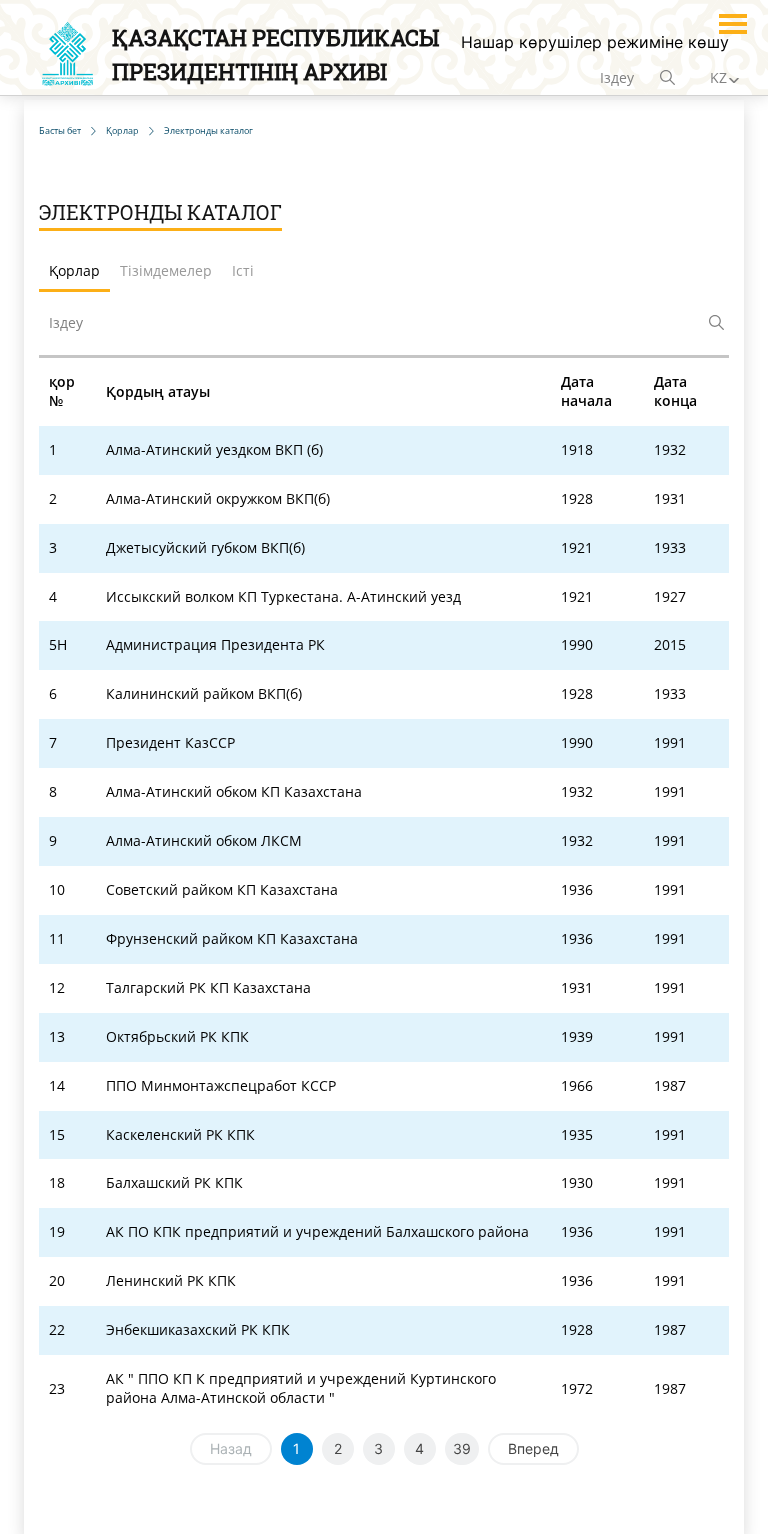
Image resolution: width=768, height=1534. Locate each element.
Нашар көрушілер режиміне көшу (595, 42)
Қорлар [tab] (74, 270)
